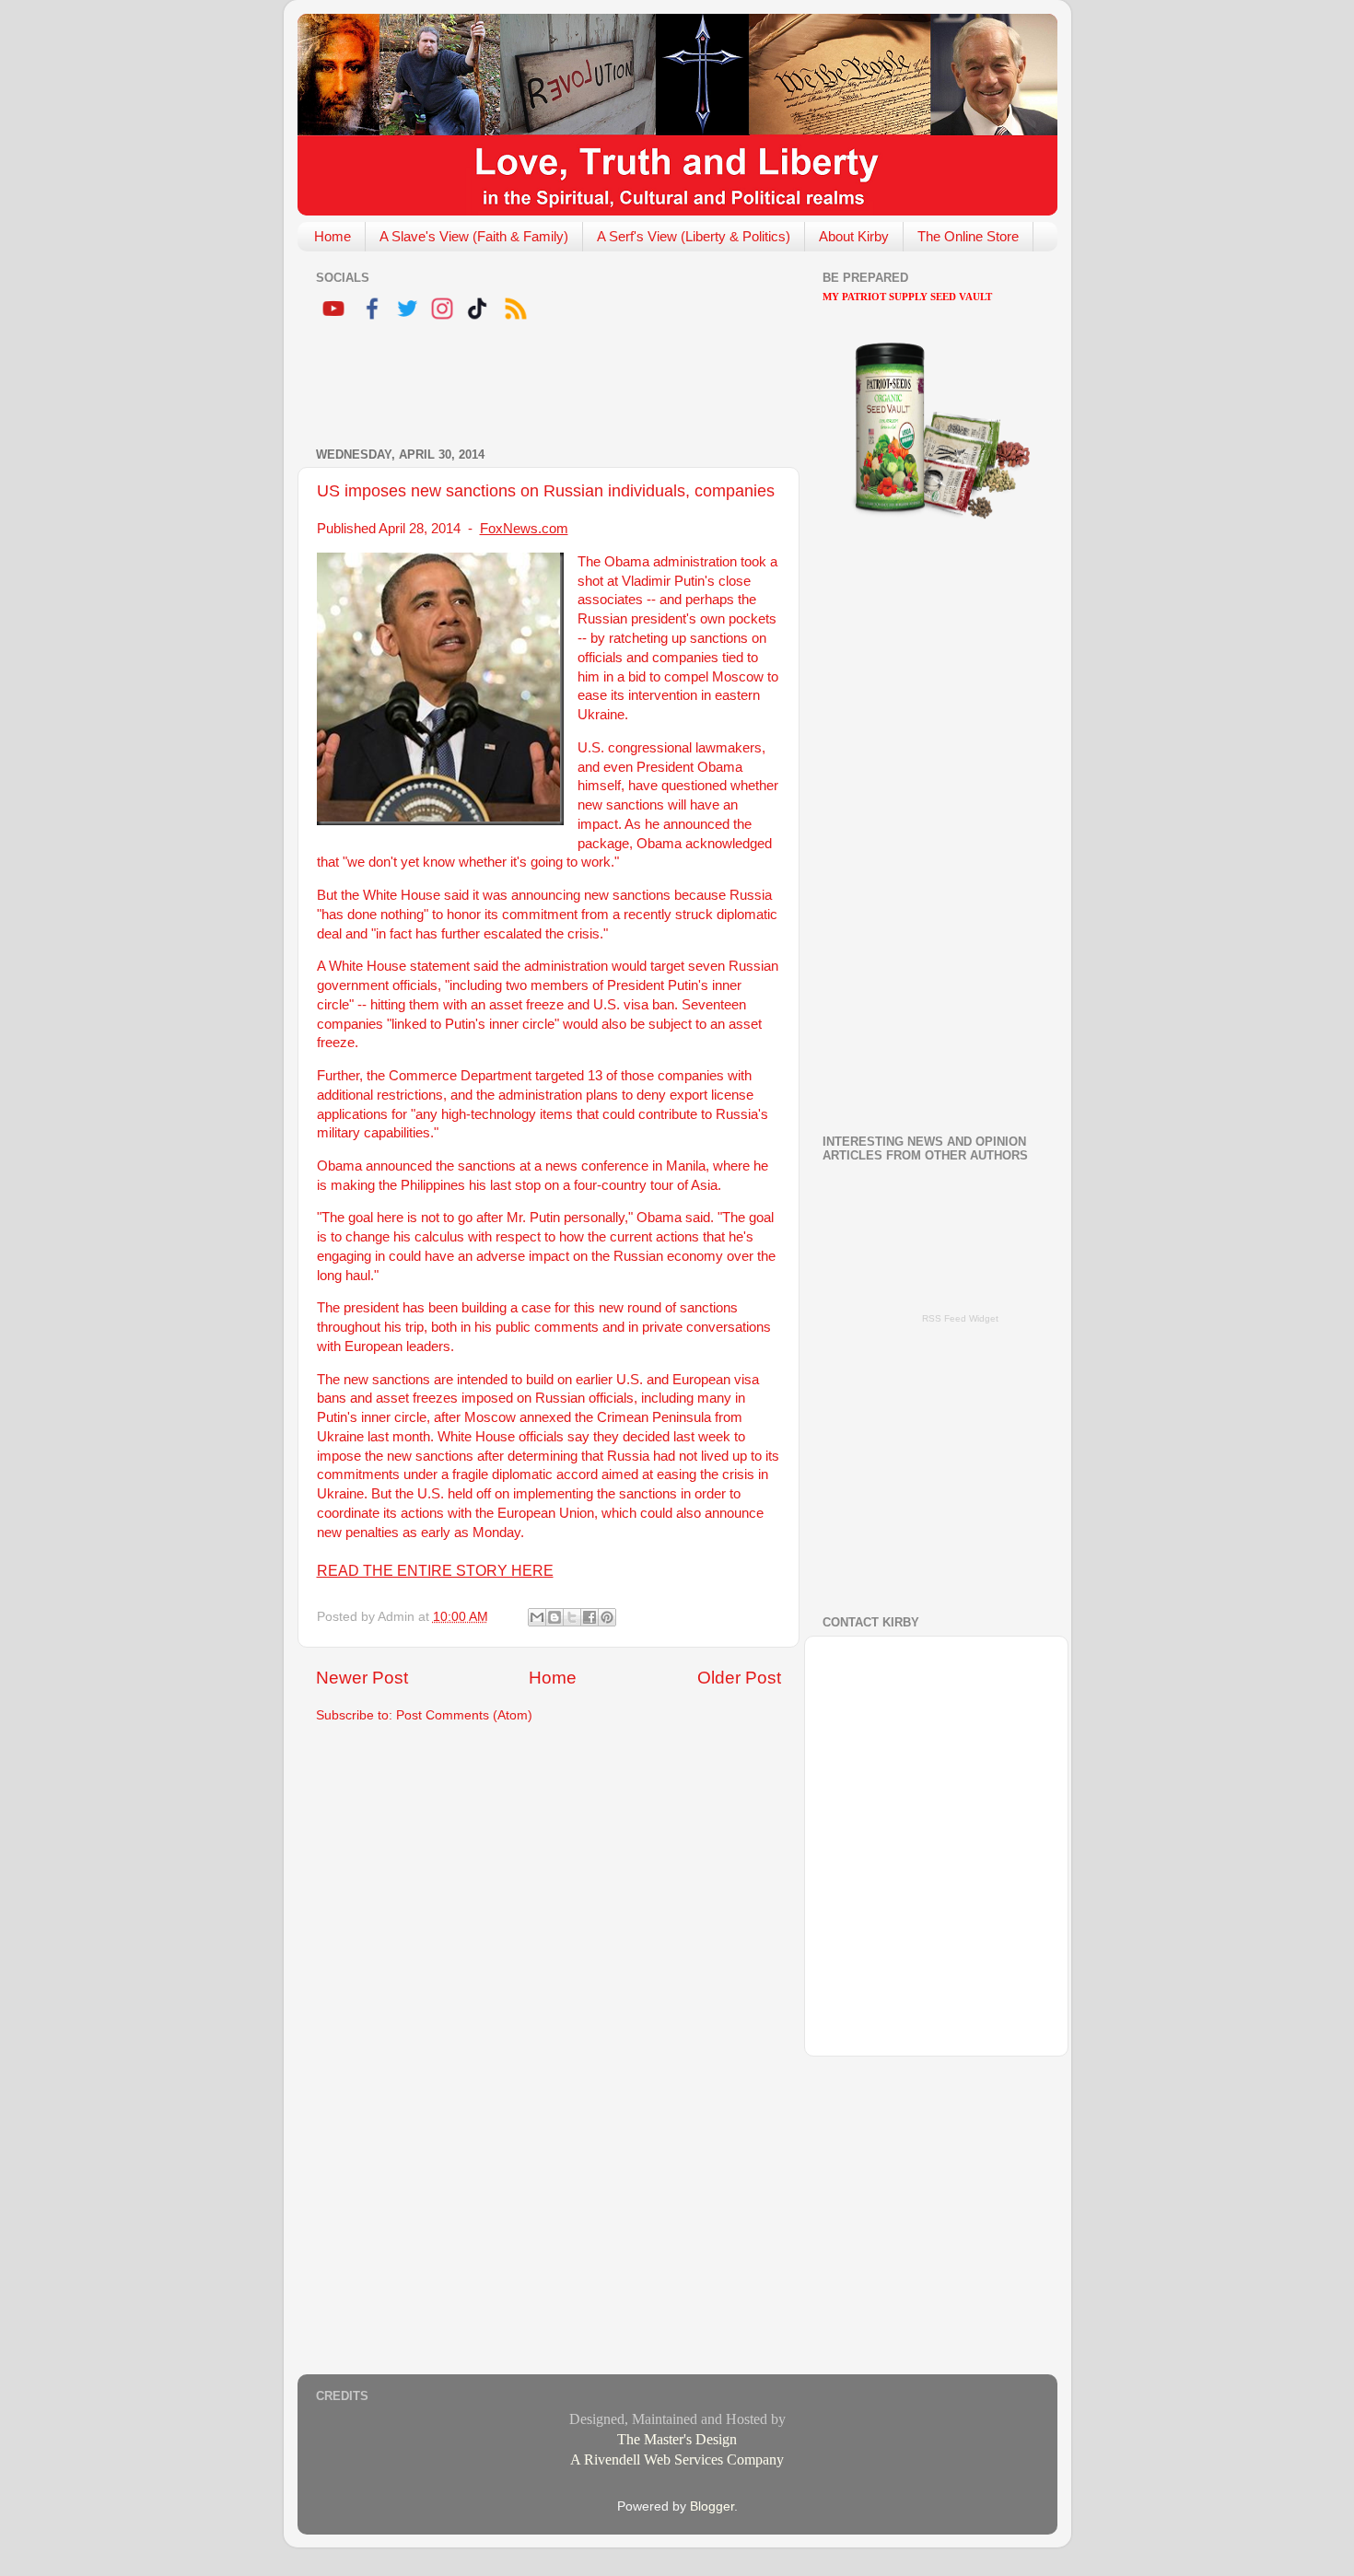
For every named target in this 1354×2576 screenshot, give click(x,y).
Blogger (712, 2506)
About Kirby (854, 236)
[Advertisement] (531, 387)
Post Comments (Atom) (464, 1715)
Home (333, 236)
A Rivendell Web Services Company (677, 2459)
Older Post (739, 1678)
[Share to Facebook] (589, 1617)
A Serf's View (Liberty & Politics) (694, 236)
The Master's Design (677, 2439)
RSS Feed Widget (960, 1318)
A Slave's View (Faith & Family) (474, 236)
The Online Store (968, 236)
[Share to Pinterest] (607, 1617)
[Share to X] (572, 1617)
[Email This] (537, 1617)
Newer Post (362, 1678)
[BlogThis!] (554, 1617)
